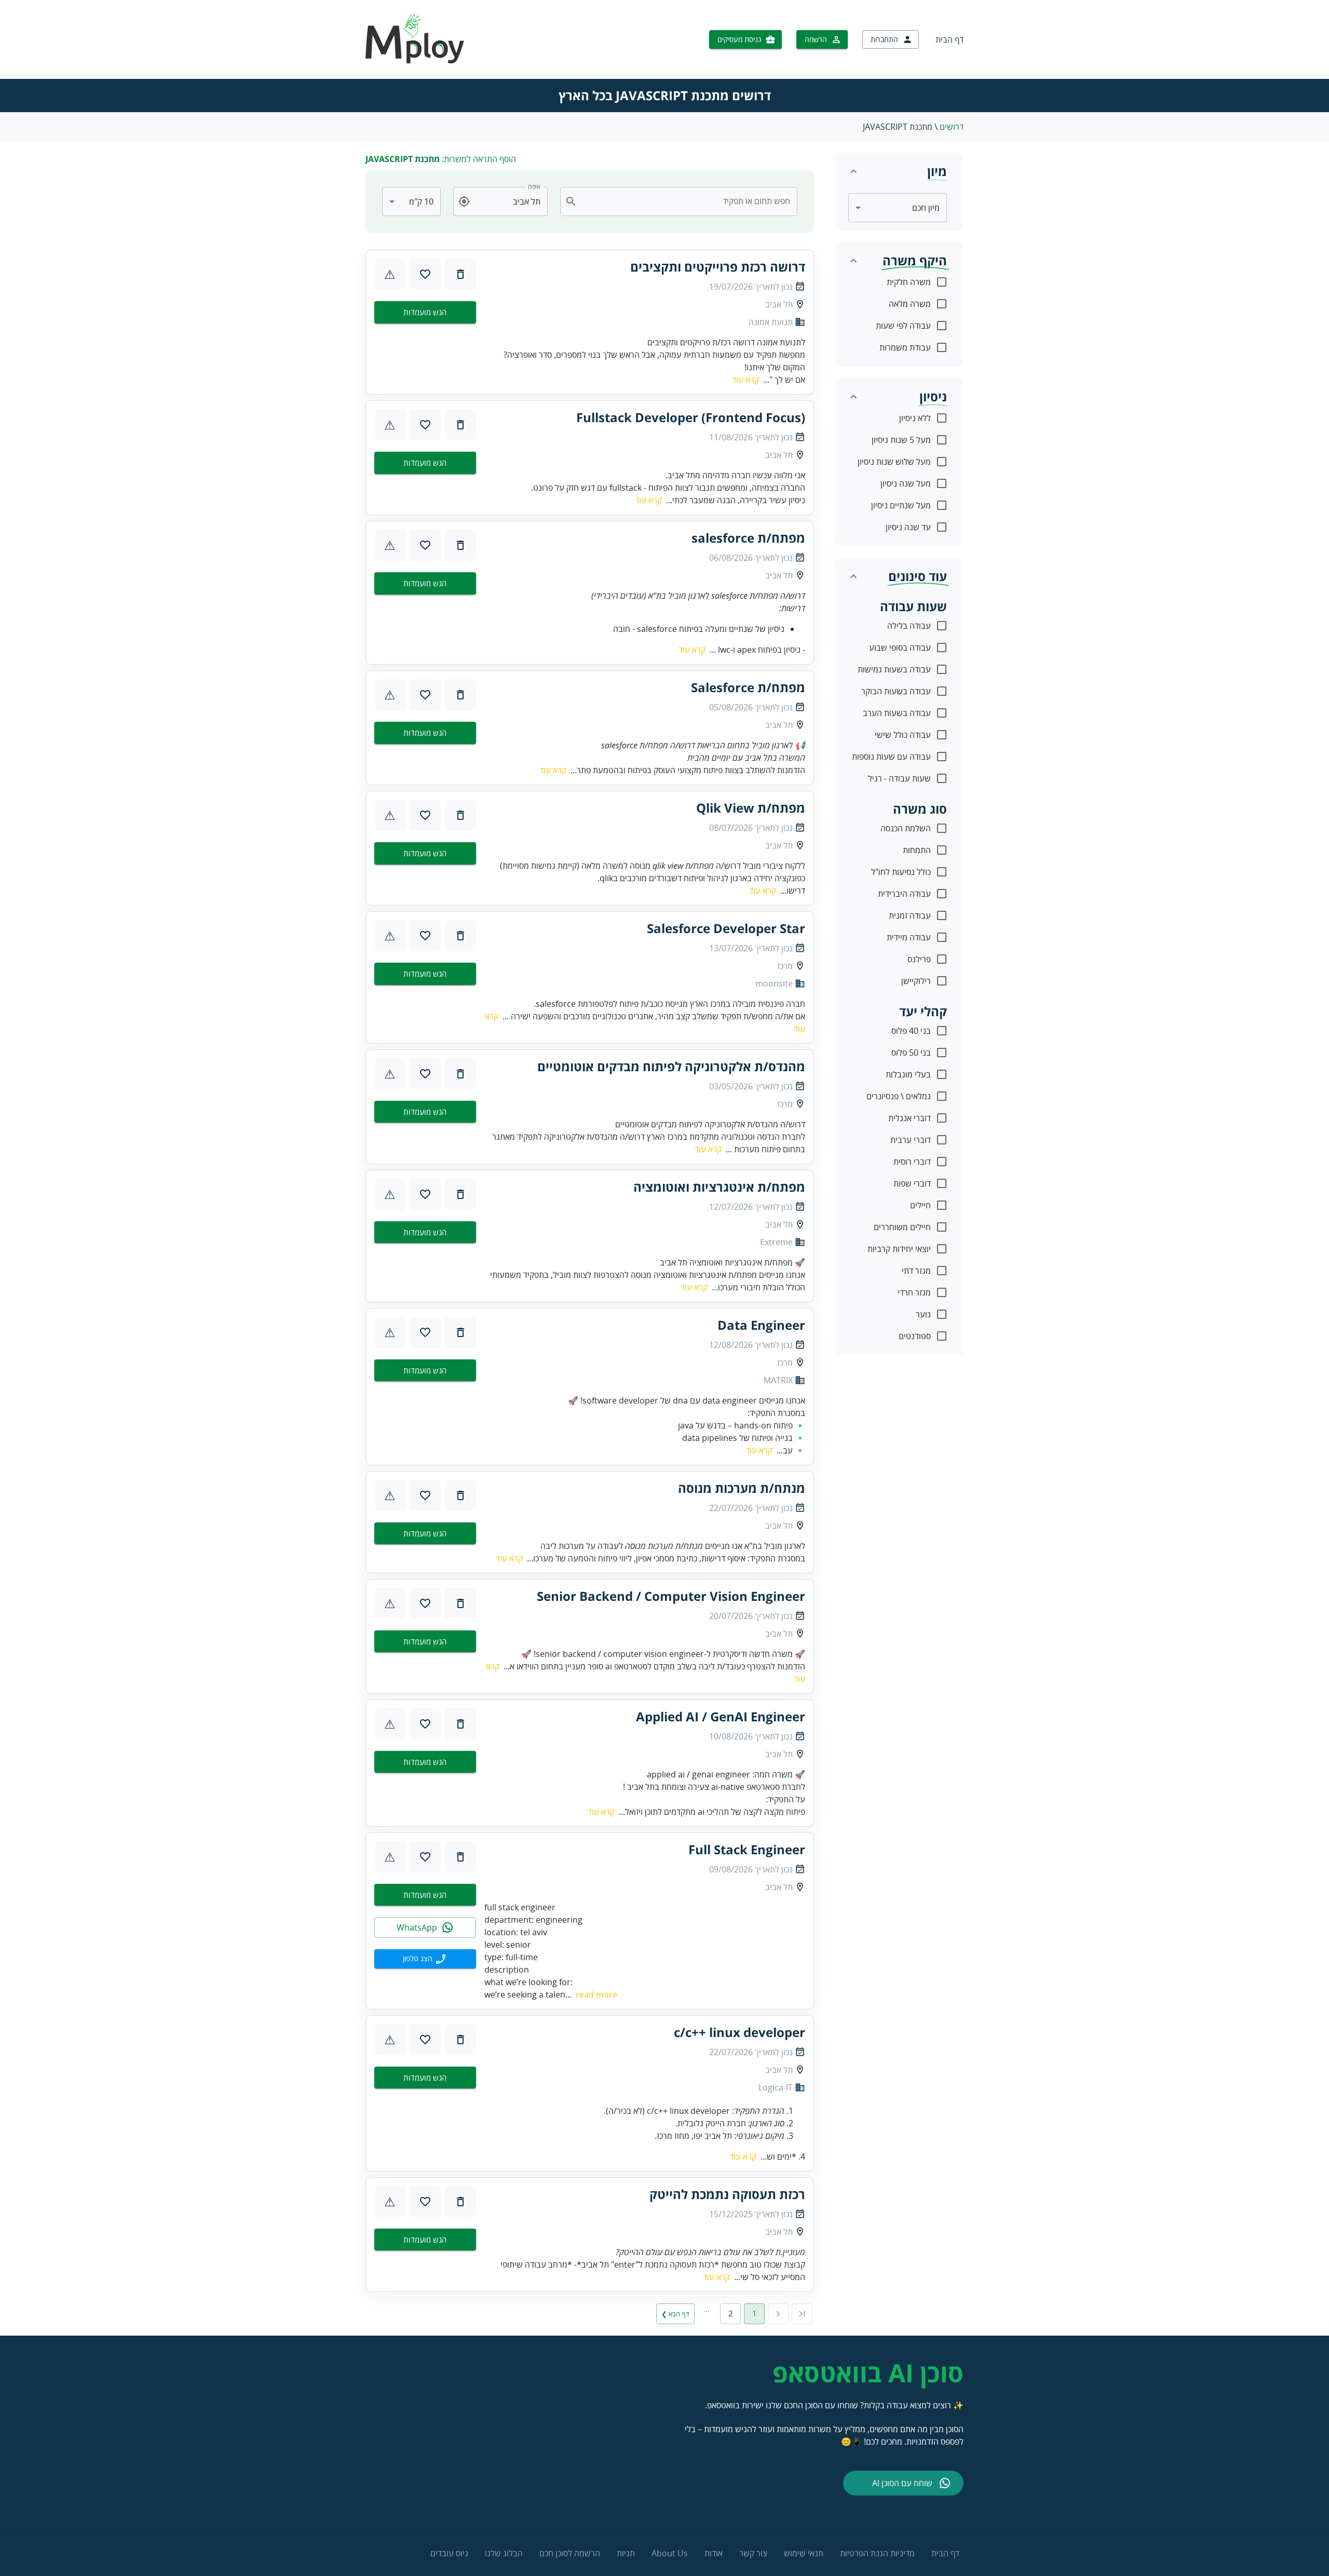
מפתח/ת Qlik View (751, 808)
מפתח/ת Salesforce (748, 687)
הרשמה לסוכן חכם (570, 2553)
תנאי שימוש (804, 2553)
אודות (714, 2553)
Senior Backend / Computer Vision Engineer (671, 1596)
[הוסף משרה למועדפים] (425, 274)
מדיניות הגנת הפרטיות (877, 2553)
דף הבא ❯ (675, 2314)
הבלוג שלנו (504, 2553)
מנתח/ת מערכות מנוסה (742, 1488)
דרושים (952, 127)
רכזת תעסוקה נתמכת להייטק (727, 2194)
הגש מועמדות (425, 312)
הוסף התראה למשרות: (441, 159)
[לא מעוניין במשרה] (460, 274)
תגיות (626, 2553)
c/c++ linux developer (740, 2032)
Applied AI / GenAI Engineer (721, 1717)
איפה (534, 187)
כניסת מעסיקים (739, 39)
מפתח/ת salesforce (748, 538)
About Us (670, 2553)
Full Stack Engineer (747, 1850)
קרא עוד (745, 380)
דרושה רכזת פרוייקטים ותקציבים (718, 267)
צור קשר (753, 2553)
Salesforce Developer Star (726, 928)
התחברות (884, 39)
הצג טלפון (418, 1958)
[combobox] (685, 201)
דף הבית (950, 39)
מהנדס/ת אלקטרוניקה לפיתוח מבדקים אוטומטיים (671, 1067)
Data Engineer (761, 1325)
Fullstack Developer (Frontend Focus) (691, 417)
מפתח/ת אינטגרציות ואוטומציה (719, 1187)
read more (596, 1994)
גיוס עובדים (449, 2553)
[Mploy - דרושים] (415, 60)
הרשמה (816, 39)
